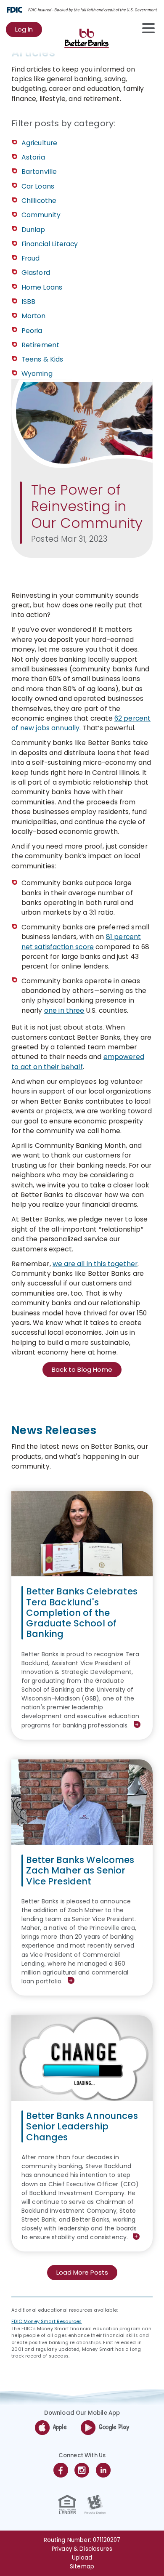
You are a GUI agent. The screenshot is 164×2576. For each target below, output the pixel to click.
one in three (64, 1010)
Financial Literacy (50, 244)
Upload (82, 2558)
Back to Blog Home (82, 1369)
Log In (29, 31)
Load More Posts (82, 2272)
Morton (34, 316)
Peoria (32, 331)
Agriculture (40, 143)
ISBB (29, 302)
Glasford (36, 273)
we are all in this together (95, 1264)
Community (41, 215)
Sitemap (82, 2567)
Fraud (31, 258)
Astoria (33, 157)
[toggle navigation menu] (144, 28)
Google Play (114, 2427)
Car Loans (38, 186)
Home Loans (42, 287)
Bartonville (39, 172)
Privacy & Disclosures (82, 2549)
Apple (60, 2427)
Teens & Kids (42, 359)
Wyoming (37, 374)
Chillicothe (39, 201)
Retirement (41, 345)
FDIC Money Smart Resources (46, 2322)
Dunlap (33, 230)
